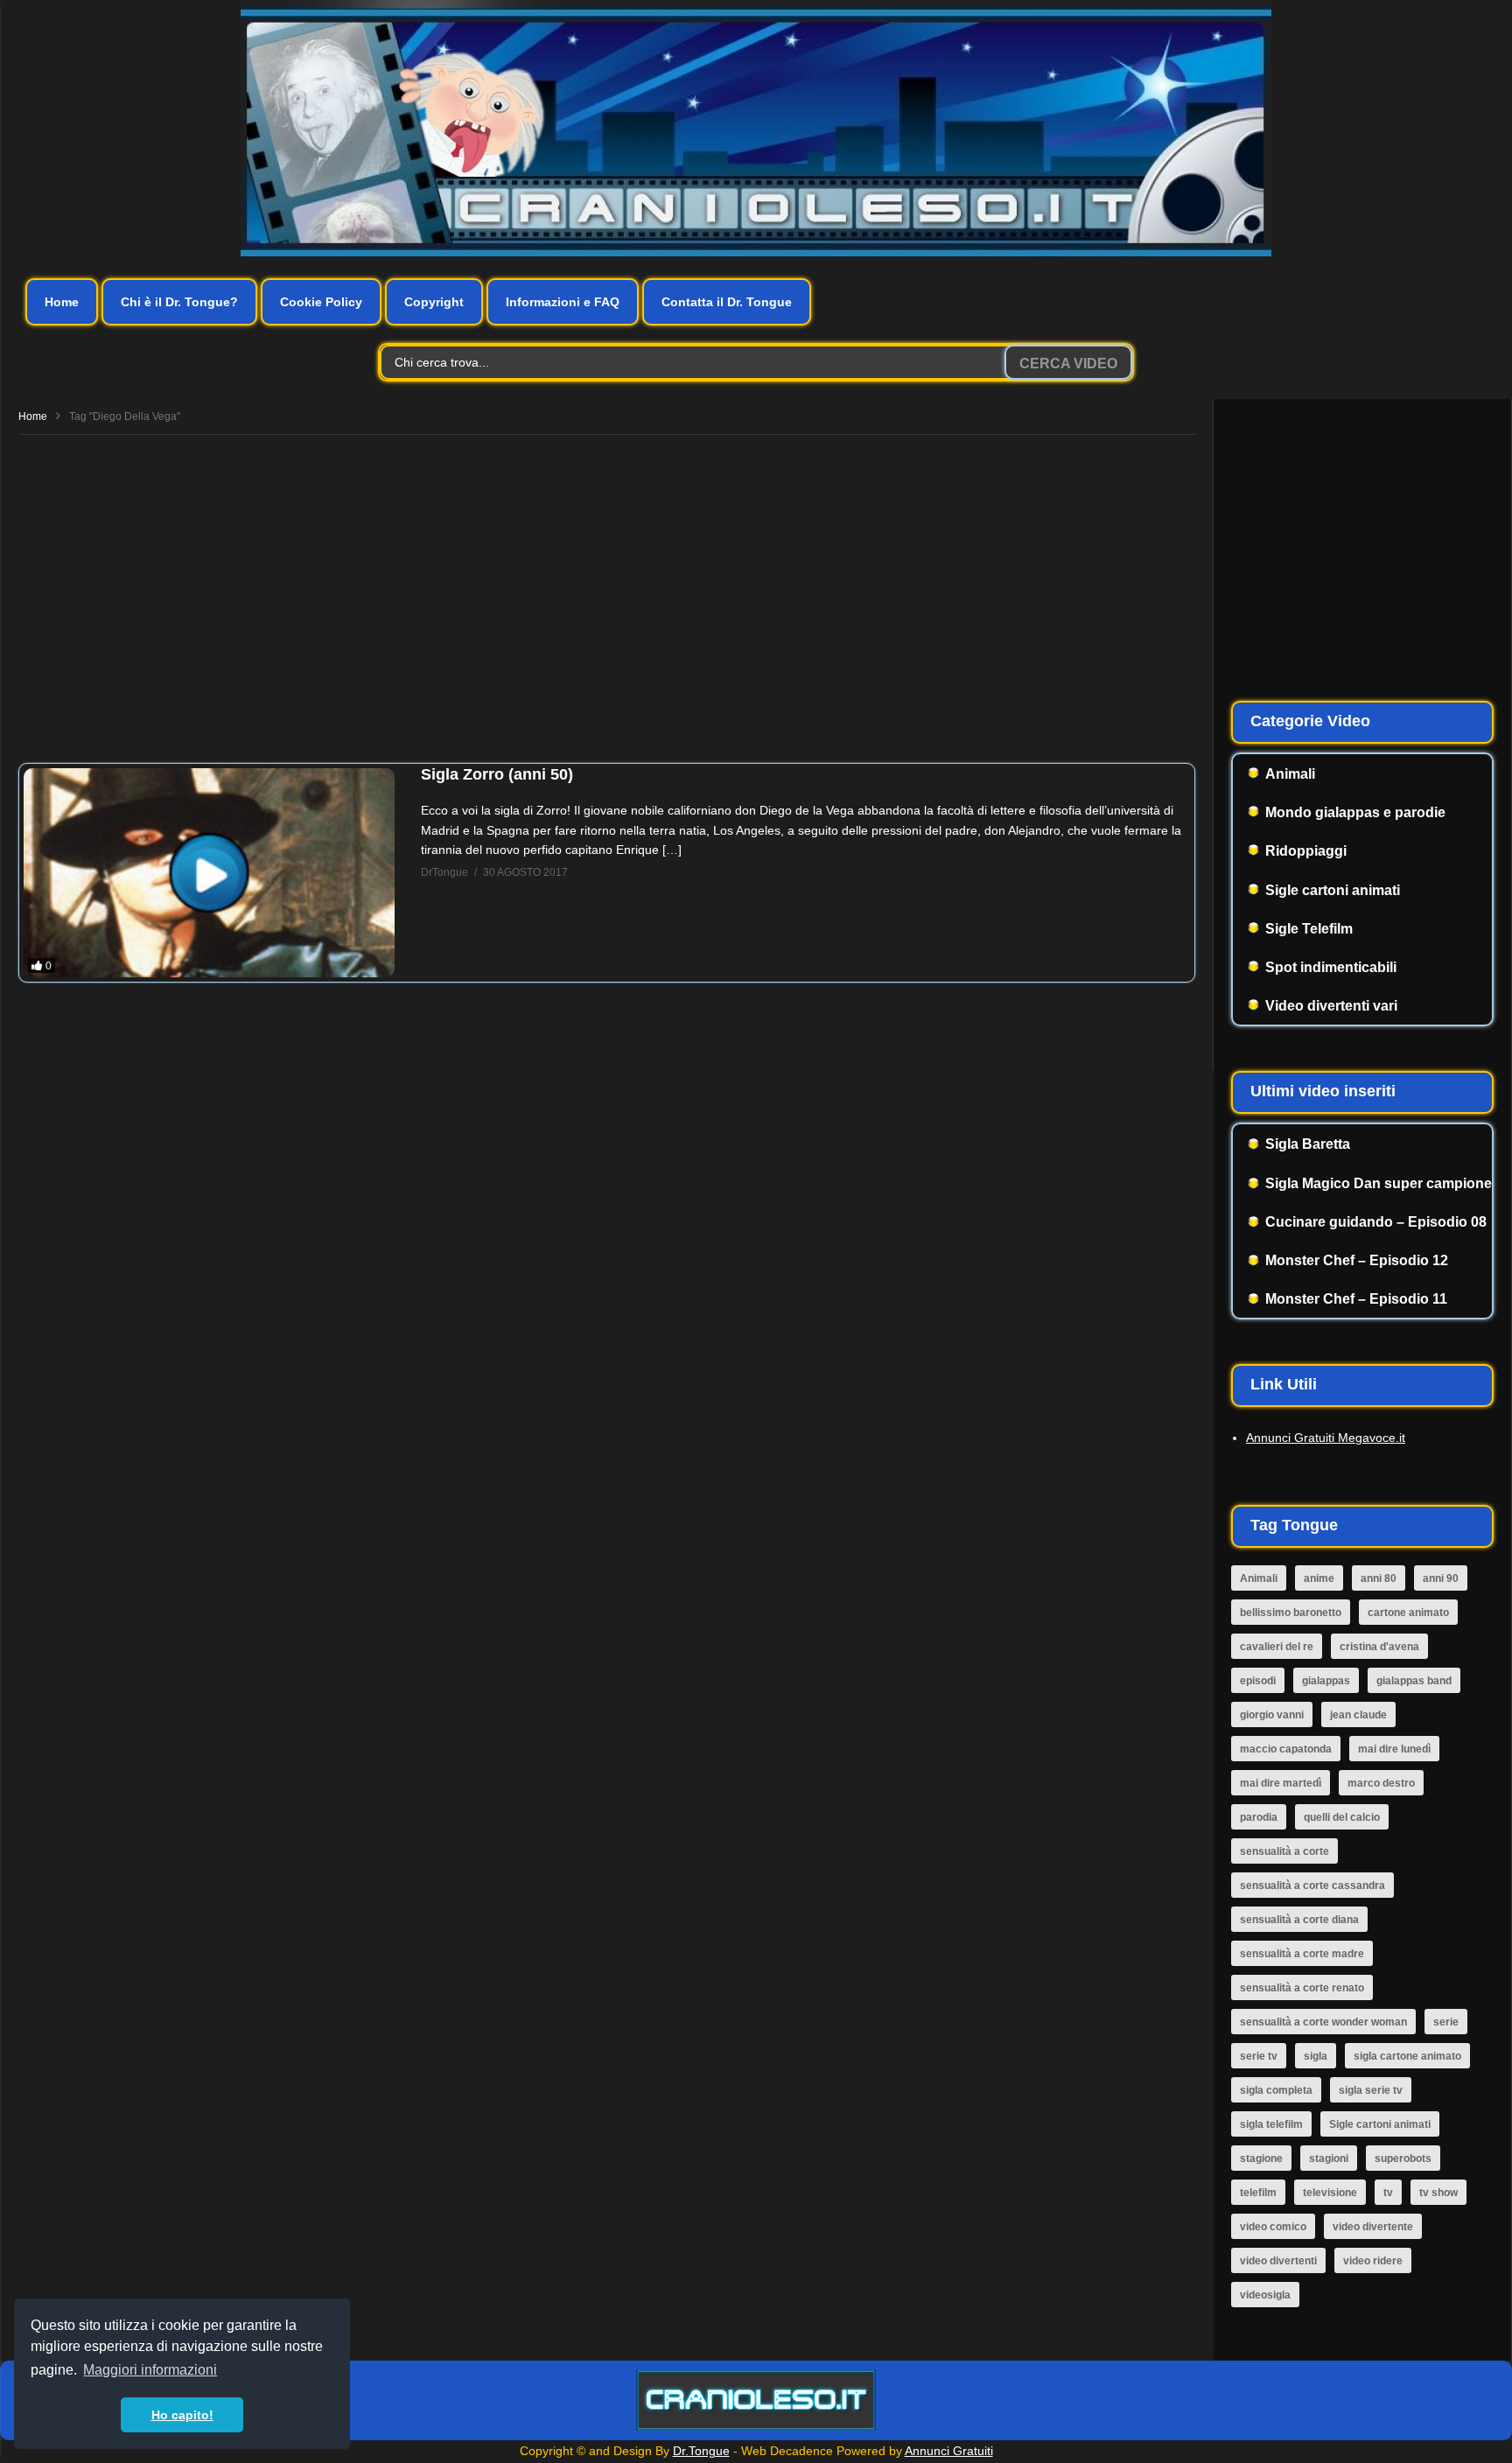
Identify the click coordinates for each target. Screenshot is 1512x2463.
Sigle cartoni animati (1333, 890)
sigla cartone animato (1407, 2056)
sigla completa (1276, 2090)
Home (62, 302)
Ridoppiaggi (1306, 851)
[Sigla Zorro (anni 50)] (209, 873)
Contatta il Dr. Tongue (727, 302)
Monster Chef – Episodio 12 (1357, 1260)
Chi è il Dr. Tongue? (179, 302)
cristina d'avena (1379, 1647)
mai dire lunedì (1394, 1749)
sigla (1316, 2056)
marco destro (1381, 1783)
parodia (1259, 1817)
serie (1446, 2022)
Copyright (434, 302)
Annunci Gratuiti (949, 2451)
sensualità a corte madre (1302, 1954)
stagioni (1329, 2159)
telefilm (1258, 2193)
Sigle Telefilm (1309, 929)
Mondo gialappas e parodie (1355, 812)
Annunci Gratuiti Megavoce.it (1326, 1438)
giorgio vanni (1272, 1715)
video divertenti (1278, 2261)
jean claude (1358, 1715)
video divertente (1373, 2227)
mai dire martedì (1281, 1783)
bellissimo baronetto (1291, 1613)
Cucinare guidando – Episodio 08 (1376, 1222)
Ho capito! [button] (182, 2415)
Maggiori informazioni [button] (150, 2370)
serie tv (1259, 2056)
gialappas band (1414, 1681)
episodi (1258, 1681)
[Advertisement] (607, 592)
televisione (1330, 2193)
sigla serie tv (1371, 2090)
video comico (1273, 2227)
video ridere (1373, 2261)
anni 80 (1379, 1578)
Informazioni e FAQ (563, 302)
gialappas (1326, 1681)
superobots (1403, 2159)
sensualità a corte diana (1299, 1920)
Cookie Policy (321, 302)
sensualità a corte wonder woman (1323, 2022)
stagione (1261, 2159)
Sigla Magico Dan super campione (1379, 1183)
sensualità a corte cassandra (1312, 1886)
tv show (1438, 2193)
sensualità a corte (1284, 1851)
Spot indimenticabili (1331, 967)
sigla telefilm (1271, 2124)
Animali (1290, 774)
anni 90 (1441, 1578)
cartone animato (1408, 1613)
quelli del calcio (1342, 1817)
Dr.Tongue (701, 2451)
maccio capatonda (1286, 1749)
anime (1319, 1578)
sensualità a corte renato (1302, 1988)
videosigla (1265, 2295)
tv (1388, 2193)
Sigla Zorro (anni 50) (497, 774)
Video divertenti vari (1331, 1006)
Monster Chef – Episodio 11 (1356, 1299)
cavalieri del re (1277, 1647)
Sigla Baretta (1308, 1144)
